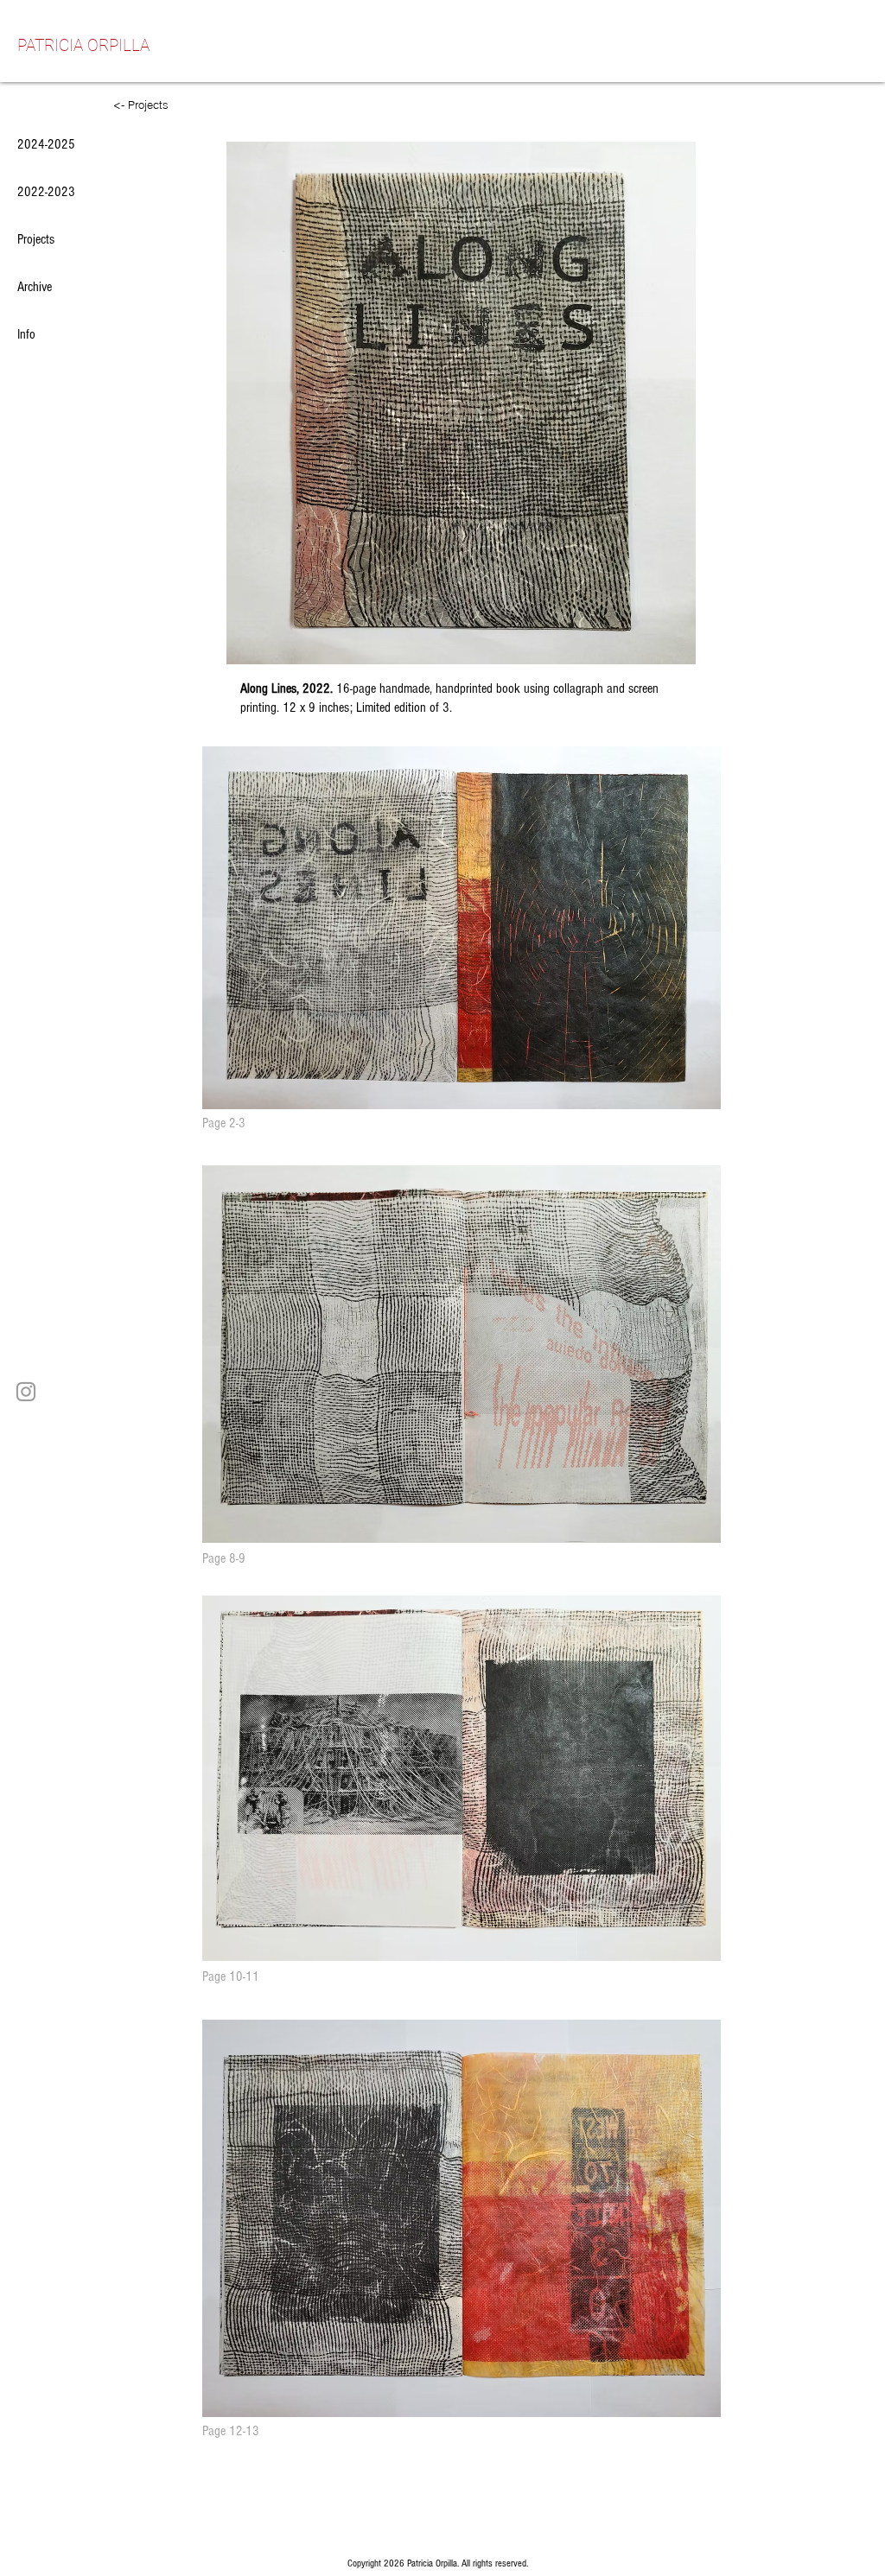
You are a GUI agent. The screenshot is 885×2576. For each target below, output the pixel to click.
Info (26, 334)
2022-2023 (46, 192)
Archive (35, 287)
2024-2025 (46, 144)
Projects (36, 239)
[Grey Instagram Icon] (26, 1392)
